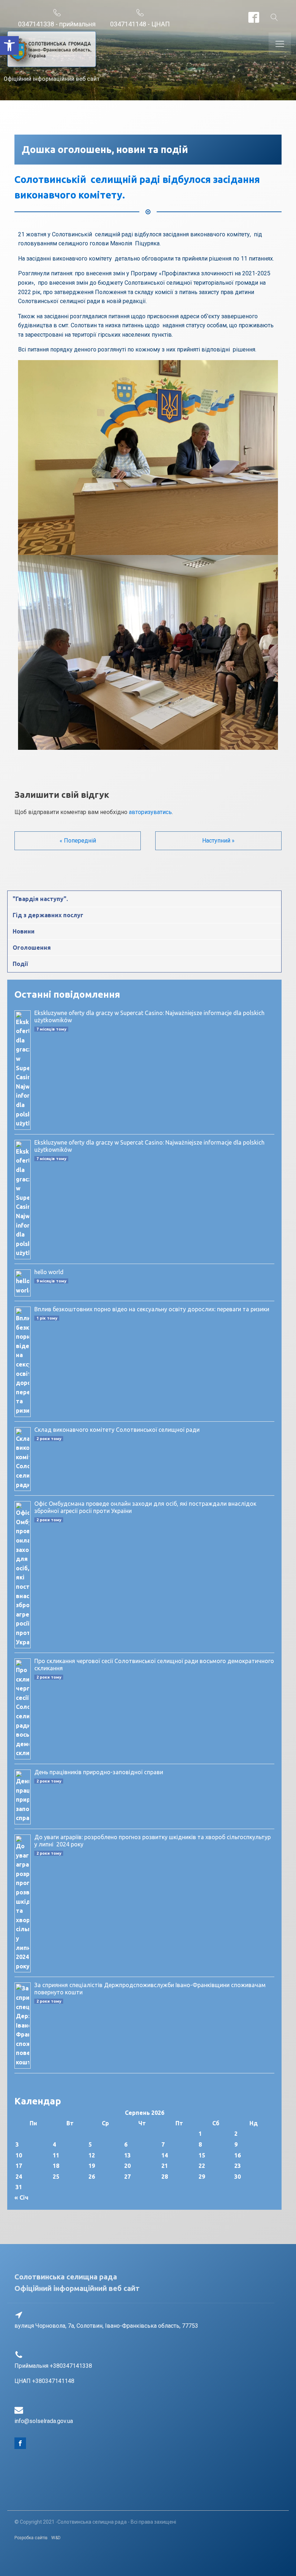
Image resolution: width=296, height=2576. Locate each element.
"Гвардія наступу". (40, 899)
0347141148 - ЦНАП (140, 24)
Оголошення (32, 948)
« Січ (21, 2197)
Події (20, 964)
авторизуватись (150, 812)
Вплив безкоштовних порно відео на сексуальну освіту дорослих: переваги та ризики (152, 1309)
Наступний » (218, 841)
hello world (49, 1272)
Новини (24, 931)
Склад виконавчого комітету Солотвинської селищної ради (117, 1430)
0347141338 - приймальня (57, 24)
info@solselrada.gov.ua (44, 2421)
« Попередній (78, 841)
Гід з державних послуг (48, 915)
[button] (9, 45)
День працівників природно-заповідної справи (99, 1772)
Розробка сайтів (31, 2538)
